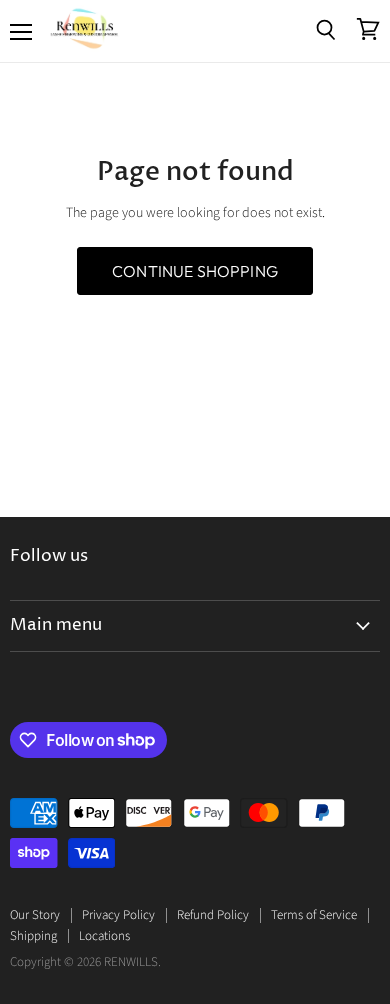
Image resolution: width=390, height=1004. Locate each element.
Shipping (33, 936)
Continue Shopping (195, 271)
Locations (104, 936)
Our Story (35, 915)
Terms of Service (314, 915)
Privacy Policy (118, 915)
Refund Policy (213, 915)
